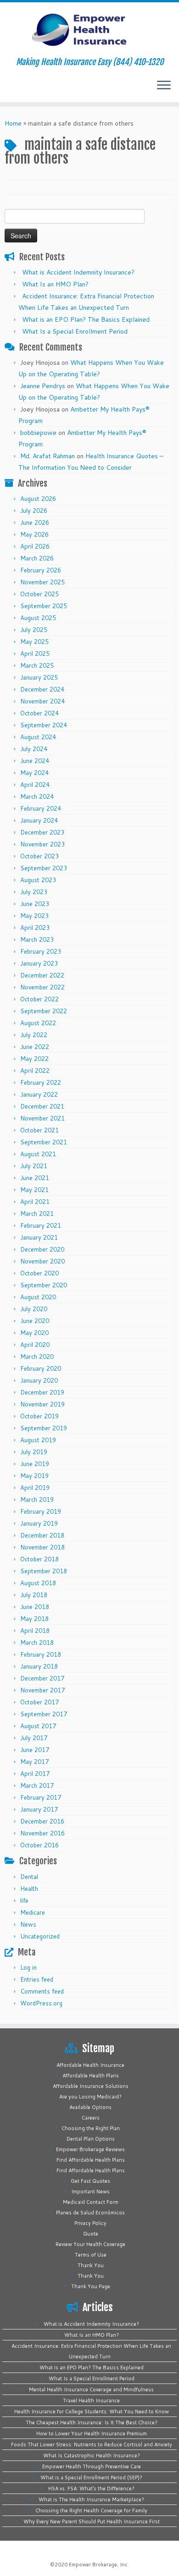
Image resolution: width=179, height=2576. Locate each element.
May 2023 (34, 916)
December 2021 (42, 1106)
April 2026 (35, 546)
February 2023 (41, 951)
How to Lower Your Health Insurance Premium (92, 2433)
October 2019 (39, 1416)
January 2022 (39, 1094)
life (24, 1900)
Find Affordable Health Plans (91, 2160)
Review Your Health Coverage (90, 2244)
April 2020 (35, 1345)
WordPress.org (41, 2003)
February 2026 (41, 570)
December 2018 (42, 1535)
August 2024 (38, 737)
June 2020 (35, 1321)
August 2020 (38, 1297)
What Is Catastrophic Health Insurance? (92, 2455)
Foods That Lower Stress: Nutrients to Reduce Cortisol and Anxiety (92, 2444)
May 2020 (34, 1333)
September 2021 (44, 1142)
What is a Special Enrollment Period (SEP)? (91, 2477)
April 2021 (35, 1202)
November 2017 (42, 1690)
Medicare (33, 1912)
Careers (91, 2118)
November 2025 (42, 582)
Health (29, 1889)
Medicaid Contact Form (91, 2202)
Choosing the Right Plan (91, 2128)
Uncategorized (40, 1936)
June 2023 (35, 904)
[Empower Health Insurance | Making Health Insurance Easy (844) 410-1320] (89, 30)
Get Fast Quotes (90, 2181)
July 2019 (34, 1452)
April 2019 (35, 1488)
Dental (29, 1877)
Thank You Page (91, 2286)
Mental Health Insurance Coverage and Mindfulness (91, 2389)
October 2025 (39, 594)
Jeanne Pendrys (43, 386)
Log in (28, 1967)
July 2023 (34, 892)
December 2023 (42, 832)
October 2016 (39, 1845)
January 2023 (39, 963)
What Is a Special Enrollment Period (75, 331)
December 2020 (42, 1249)
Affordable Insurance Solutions (91, 2086)
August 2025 (38, 618)
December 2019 (42, 1392)
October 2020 (39, 1273)
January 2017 (39, 1809)
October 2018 (39, 1559)
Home (13, 123)
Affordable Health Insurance (90, 2065)
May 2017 (34, 1762)
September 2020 (44, 1285)
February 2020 (41, 1368)
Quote (91, 2234)
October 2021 (39, 1130)
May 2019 (34, 1476)
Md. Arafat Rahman (48, 456)
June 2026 (35, 522)
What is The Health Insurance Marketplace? (91, 2499)
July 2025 (34, 630)
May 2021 (34, 1190)
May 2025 (34, 642)
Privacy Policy (90, 2223)
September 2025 (44, 606)
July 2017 (34, 1738)
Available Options (90, 2107)
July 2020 (34, 1309)
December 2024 (42, 689)
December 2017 (42, 1678)
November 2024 (42, 701)
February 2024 (41, 808)
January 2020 (39, 1380)
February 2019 (41, 1511)
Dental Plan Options (91, 2139)
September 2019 (44, 1428)
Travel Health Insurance (91, 2400)
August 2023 (38, 880)
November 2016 (42, 1833)
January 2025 (39, 677)
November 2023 (42, 844)
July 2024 (34, 749)
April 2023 (35, 928)
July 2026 (34, 511)
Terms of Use (91, 2255)
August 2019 (38, 1440)
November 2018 (42, 1547)
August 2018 (38, 1583)
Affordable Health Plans (91, 2076)
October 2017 (39, 1702)
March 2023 (37, 939)
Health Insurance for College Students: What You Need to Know (92, 2411)
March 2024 (37, 796)
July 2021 (34, 1166)
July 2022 (34, 1035)
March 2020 (37, 1357)
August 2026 (38, 499)
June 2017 (35, 1750)
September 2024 (44, 725)
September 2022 (44, 1011)
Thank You (91, 2265)
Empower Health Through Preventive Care (92, 2466)
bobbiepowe (38, 433)
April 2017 (35, 1774)
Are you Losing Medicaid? (90, 2097)
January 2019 (39, 1523)
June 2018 (35, 1607)
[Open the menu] (164, 86)
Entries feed (37, 1979)
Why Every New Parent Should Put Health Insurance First (92, 2521)
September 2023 (44, 868)
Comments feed (42, 1991)
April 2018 (35, 1631)
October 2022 (39, 999)
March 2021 (37, 1214)
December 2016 (42, 1821)
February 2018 (41, 1654)
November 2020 (42, 1261)
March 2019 (37, 1499)
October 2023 (39, 856)
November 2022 (42, 987)
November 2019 (42, 1404)
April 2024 (35, 785)
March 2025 (37, 665)
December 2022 (42, 975)
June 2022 (35, 1047)
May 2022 (34, 1059)
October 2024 (39, 713)
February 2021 (41, 1225)
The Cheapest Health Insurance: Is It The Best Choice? (92, 2422)
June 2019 (35, 1464)
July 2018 (34, 1595)
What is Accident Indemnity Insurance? (78, 272)
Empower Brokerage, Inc (98, 2565)
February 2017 (41, 1797)
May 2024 (34, 773)
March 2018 (37, 1642)
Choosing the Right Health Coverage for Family (91, 2510)
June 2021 (35, 1178)
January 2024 (39, 820)
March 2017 (37, 1785)
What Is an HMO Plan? (55, 284)
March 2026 (37, 558)
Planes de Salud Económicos (90, 2213)
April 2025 (35, 654)
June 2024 (35, 761)
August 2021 (38, 1154)
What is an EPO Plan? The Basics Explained (86, 319)
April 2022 (35, 1071)
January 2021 (39, 1237)
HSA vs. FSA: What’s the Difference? (91, 2488)
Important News (90, 2192)
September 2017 (44, 1714)
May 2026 (34, 534)
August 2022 (38, 1023)
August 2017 (38, 1726)
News (28, 1924)
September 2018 (44, 1571)
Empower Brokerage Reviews (90, 2149)
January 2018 (39, 1666)
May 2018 (34, 1619)
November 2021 (42, 1118)
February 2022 (41, 1082)
